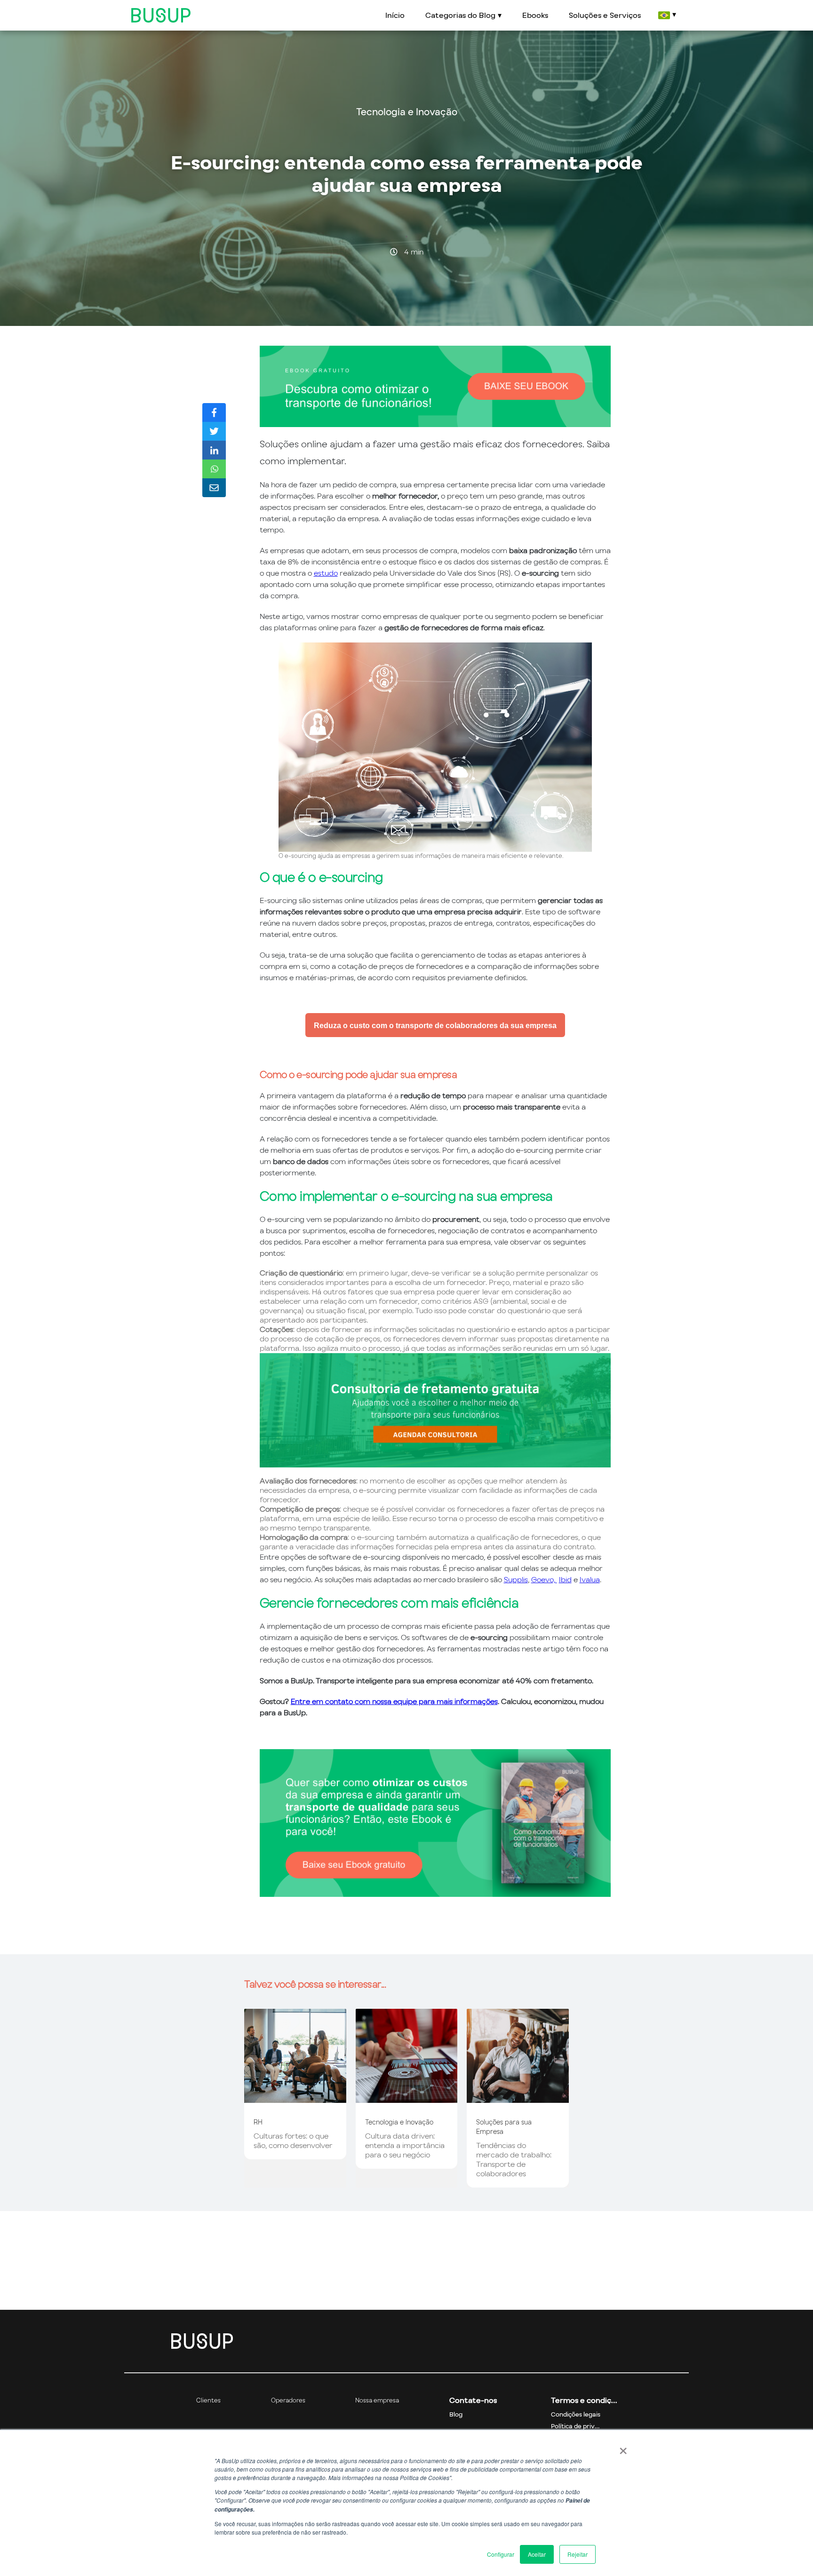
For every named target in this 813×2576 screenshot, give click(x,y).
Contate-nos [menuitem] (473, 2400)
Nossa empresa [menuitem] (377, 2400)
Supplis (516, 1579)
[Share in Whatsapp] (214, 469)
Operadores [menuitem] (288, 2400)
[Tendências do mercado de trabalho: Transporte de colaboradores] (518, 2098)
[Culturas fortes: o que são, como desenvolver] (295, 2098)
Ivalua (590, 1579)
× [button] (623, 2448)
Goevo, (544, 1579)
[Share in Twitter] (214, 431)
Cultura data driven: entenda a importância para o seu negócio (405, 2145)
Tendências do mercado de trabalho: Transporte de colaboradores (514, 2159)
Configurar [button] (501, 2554)
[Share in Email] (214, 488)
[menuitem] (666, 15)
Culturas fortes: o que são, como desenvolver (293, 2140)
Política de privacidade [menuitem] (584, 2426)
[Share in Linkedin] (214, 450)
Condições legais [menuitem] (576, 2414)
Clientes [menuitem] (208, 2400)
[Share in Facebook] (214, 412)
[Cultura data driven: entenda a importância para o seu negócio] (407, 2098)
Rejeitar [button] (578, 2554)
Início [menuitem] (395, 15)
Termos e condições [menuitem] (584, 2400)
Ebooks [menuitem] (535, 15)
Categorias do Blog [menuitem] (460, 15)
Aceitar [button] (537, 2554)
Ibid (565, 1579)
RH (258, 2122)
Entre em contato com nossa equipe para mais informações (394, 1701)
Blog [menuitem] (456, 2414)
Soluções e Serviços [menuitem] (605, 15)
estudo (326, 573)
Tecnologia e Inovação (407, 112)
